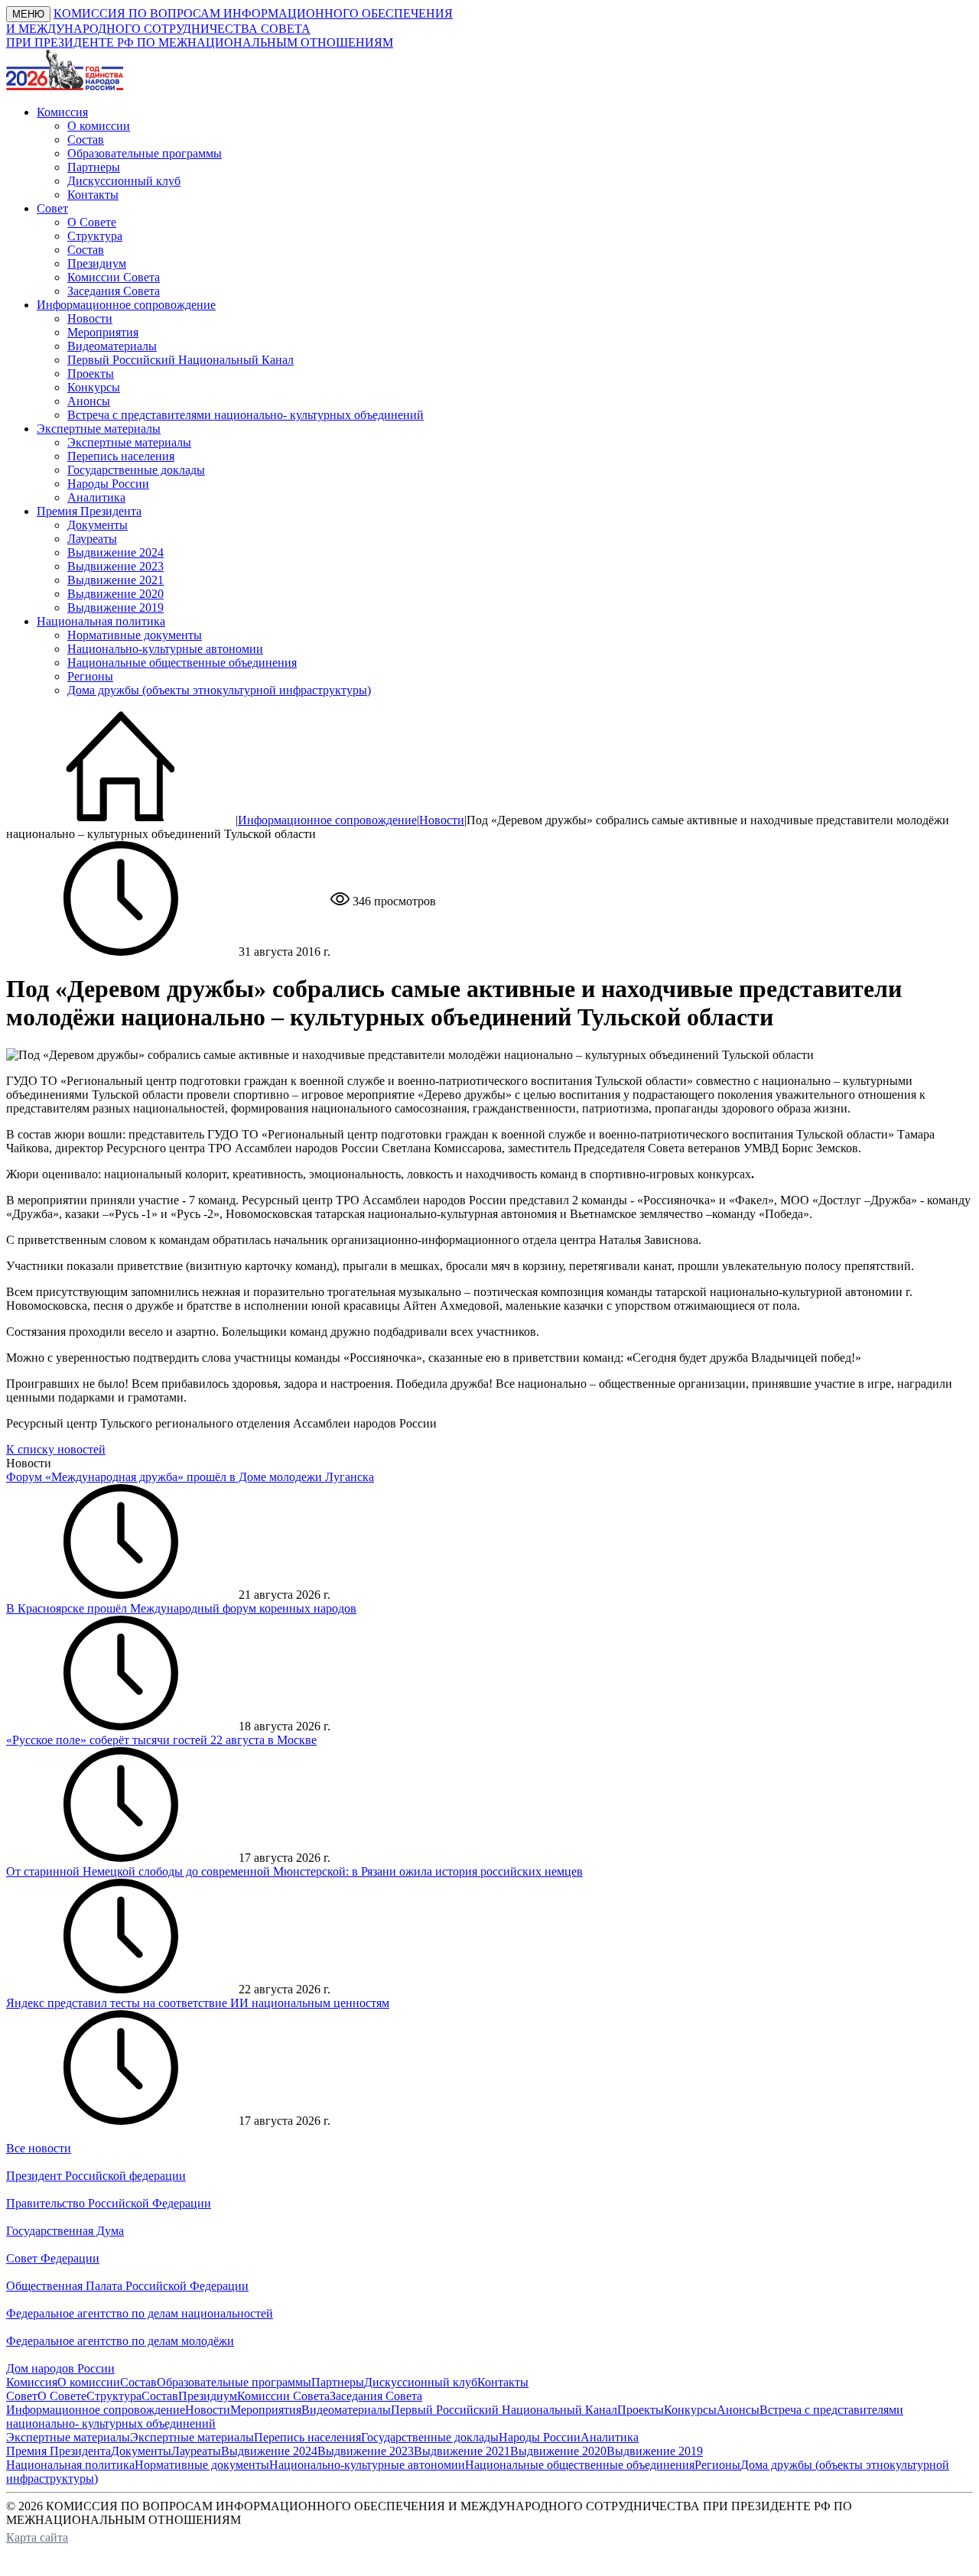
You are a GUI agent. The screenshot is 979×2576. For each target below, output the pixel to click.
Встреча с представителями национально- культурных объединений (246, 415)
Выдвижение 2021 (115, 580)
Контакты (93, 195)
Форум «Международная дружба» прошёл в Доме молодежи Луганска (190, 1477)
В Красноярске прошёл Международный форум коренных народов (181, 1608)
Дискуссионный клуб (124, 181)
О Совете (92, 222)
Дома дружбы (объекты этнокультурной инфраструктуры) (219, 690)
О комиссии (99, 126)
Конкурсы (94, 387)
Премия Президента (59, 2451)
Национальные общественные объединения (182, 663)
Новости (90, 318)
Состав (86, 140)
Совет (22, 2396)
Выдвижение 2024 (115, 552)
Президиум (97, 263)
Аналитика (96, 497)
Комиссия (32, 2382)
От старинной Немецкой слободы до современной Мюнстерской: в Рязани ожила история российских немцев (294, 1871)
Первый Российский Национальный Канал (181, 360)
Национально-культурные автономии (165, 649)
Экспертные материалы (129, 442)
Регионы (90, 676)
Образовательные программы (145, 153)
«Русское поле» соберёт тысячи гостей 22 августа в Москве (161, 1740)
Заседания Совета (114, 291)
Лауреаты (92, 539)
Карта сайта (37, 2537)
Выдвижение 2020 (115, 594)
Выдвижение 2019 (115, 607)
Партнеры (94, 167)
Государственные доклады (136, 470)
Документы (98, 525)
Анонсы (89, 401)
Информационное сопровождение (327, 820)
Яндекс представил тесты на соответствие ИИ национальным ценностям (198, 2003)
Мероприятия (103, 332)
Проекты (91, 374)
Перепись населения (121, 456)
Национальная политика (70, 2465)
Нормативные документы (135, 635)
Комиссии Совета (114, 277)
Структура (95, 236)
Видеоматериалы (112, 346)
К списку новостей (56, 1449)
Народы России (108, 484)
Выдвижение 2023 (115, 566)
